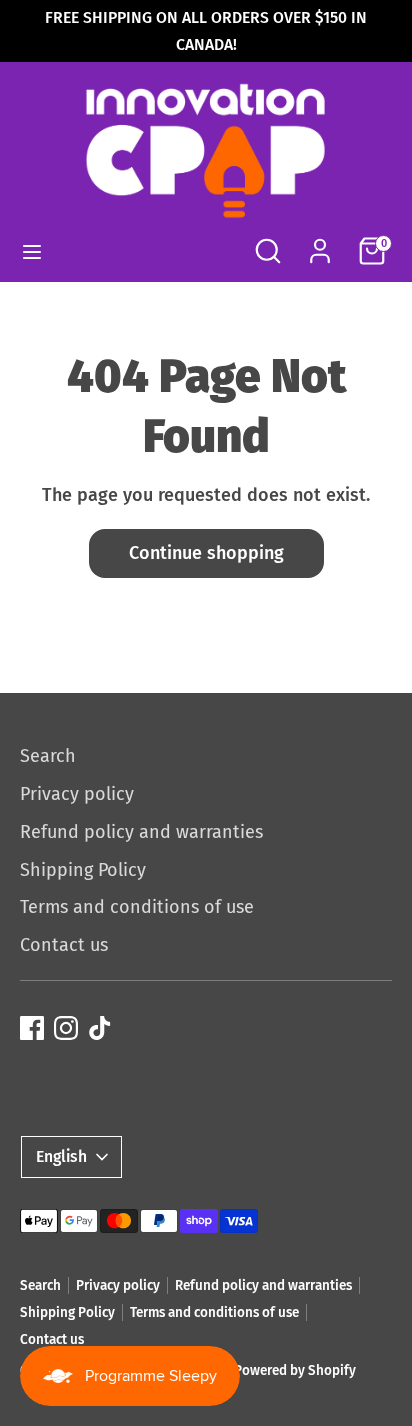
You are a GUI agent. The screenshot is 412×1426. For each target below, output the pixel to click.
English (61, 1156)
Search (48, 756)
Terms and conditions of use (137, 907)
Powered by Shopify (295, 1370)
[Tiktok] (100, 1028)
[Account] (320, 244)
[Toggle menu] (32, 251)
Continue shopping (206, 553)
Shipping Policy (83, 870)
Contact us (64, 945)
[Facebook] (32, 1028)
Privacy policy (77, 794)
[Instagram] (66, 1028)
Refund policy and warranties (141, 832)
